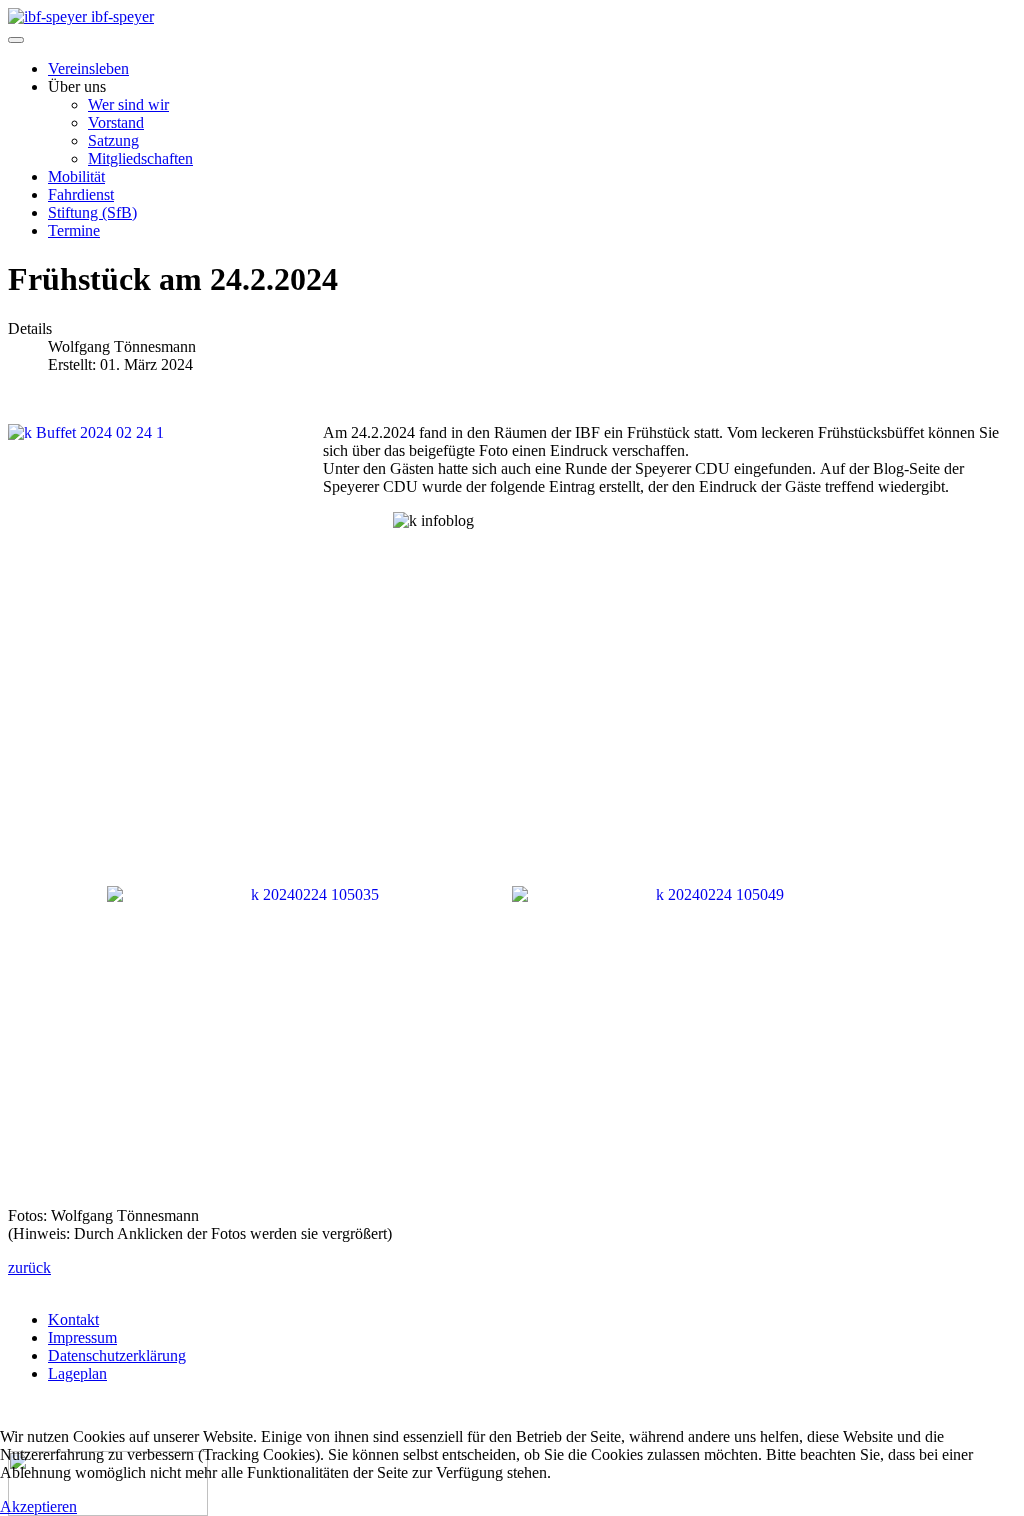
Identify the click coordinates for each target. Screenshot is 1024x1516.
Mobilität (76, 176)
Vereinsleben (88, 68)
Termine (74, 230)
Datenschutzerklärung (117, 1355)
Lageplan (77, 1373)
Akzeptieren (38, 1506)
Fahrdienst (81, 194)
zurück (29, 1267)
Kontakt (73, 1319)
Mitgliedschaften (140, 158)
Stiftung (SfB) (92, 212)
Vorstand (116, 122)
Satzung (113, 140)
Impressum (82, 1337)
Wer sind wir (128, 104)
